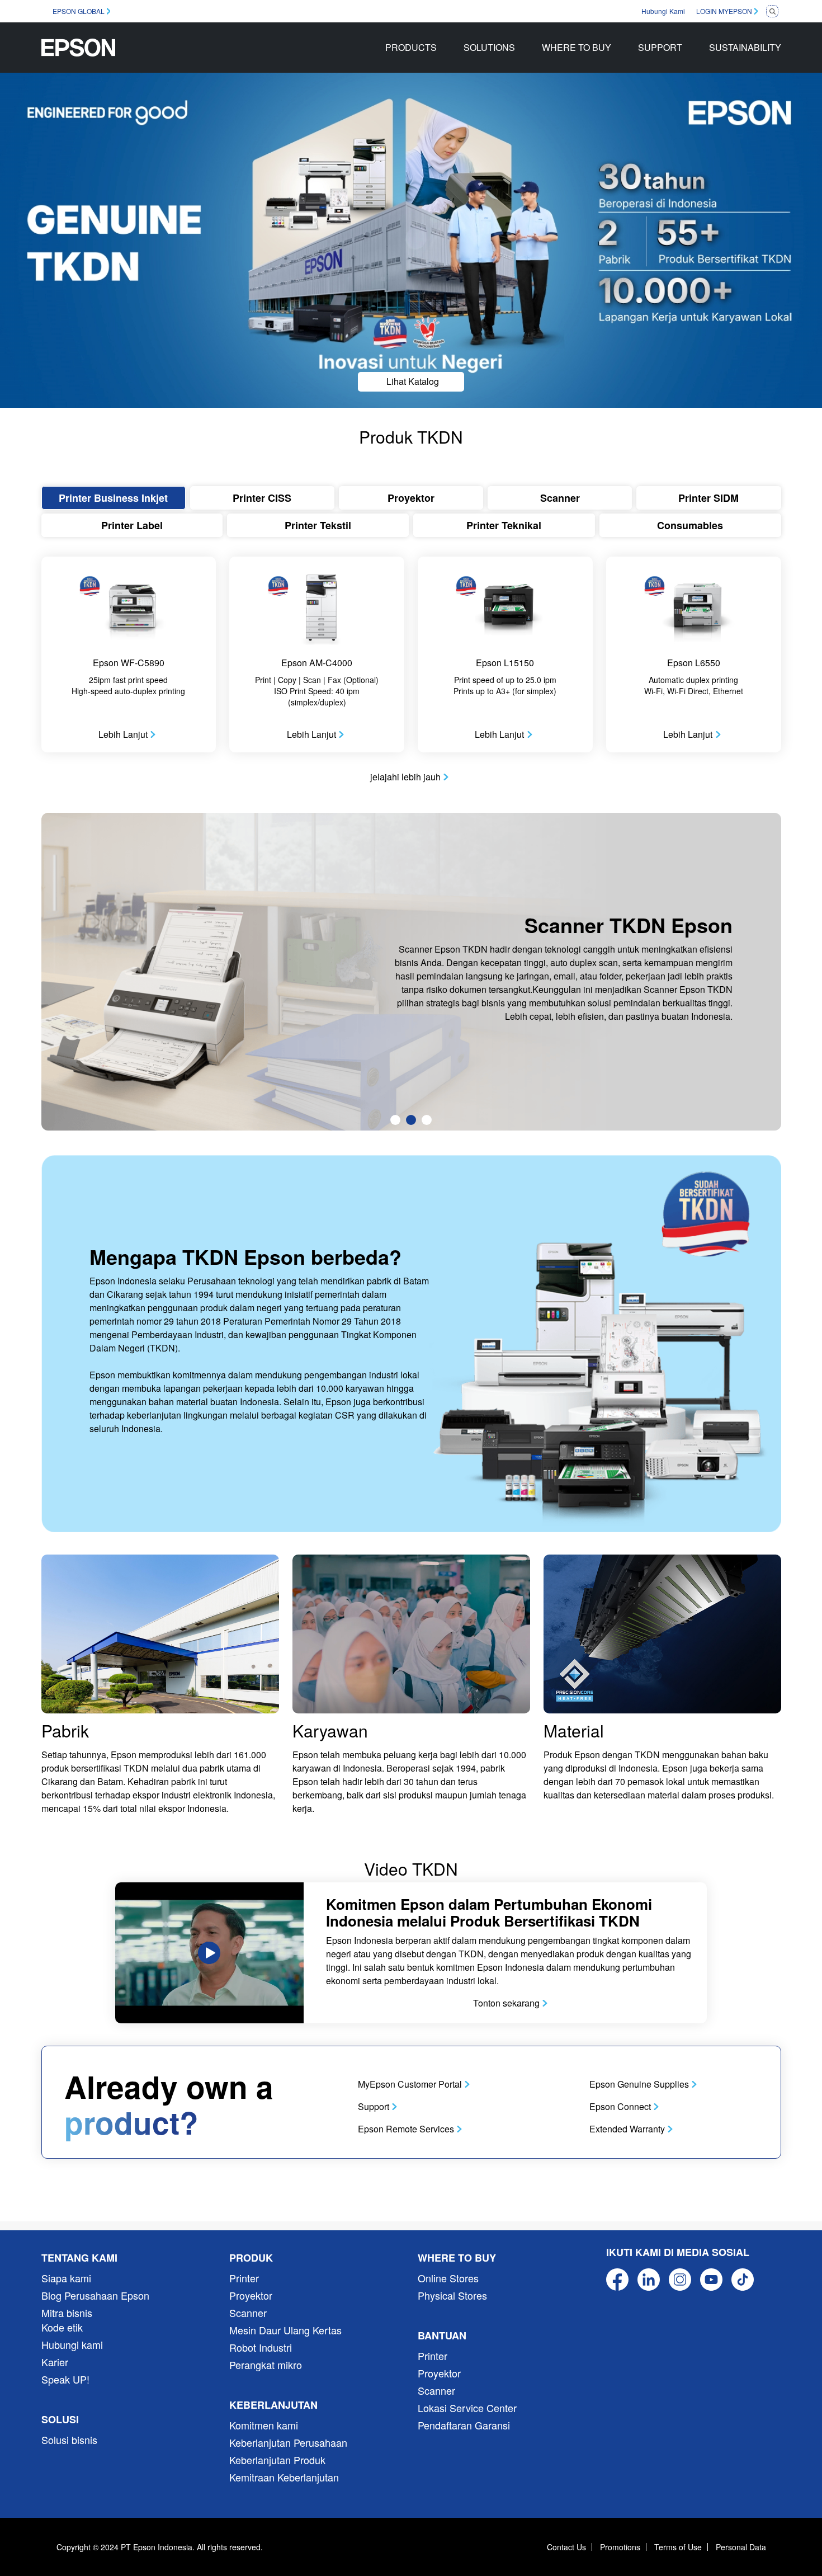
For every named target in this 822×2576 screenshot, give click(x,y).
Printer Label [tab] (132, 525)
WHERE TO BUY (577, 47)
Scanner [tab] (560, 498)
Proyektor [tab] (411, 498)
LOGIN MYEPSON (724, 11)
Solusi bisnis (69, 2440)
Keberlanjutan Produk (277, 2460)
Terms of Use (678, 2547)
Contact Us (566, 2547)
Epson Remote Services (406, 2129)
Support (374, 2106)
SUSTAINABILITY (745, 47)
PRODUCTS (411, 47)
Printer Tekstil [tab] (318, 525)
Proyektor (251, 2295)
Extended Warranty (627, 2129)
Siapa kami (66, 2278)
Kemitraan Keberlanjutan (284, 2477)
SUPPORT (660, 47)
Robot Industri (261, 2347)
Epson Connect (620, 2106)
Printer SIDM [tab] (708, 498)
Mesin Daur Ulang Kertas (285, 2330)
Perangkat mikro (266, 2365)
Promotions (620, 2547)
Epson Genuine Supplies (639, 2084)
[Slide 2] (411, 1120)
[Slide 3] (427, 1120)
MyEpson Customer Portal (410, 2084)
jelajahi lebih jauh (405, 777)
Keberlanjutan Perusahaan (288, 2442)
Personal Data (741, 2547)
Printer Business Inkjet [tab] (113, 498)
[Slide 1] (395, 1120)
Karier (55, 2362)
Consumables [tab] (690, 525)
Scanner (248, 2313)
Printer (244, 2278)
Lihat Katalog (413, 381)
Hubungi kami (72, 2344)
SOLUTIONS (489, 47)
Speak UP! (65, 2379)
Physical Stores (452, 2295)
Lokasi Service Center (467, 2408)
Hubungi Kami (663, 11)
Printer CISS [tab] (262, 498)
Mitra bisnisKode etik (67, 2320)
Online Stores (448, 2278)
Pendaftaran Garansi (464, 2425)
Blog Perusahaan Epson (95, 2295)
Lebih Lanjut (123, 734)
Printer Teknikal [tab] (504, 525)
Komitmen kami (264, 2425)
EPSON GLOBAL (79, 11)
